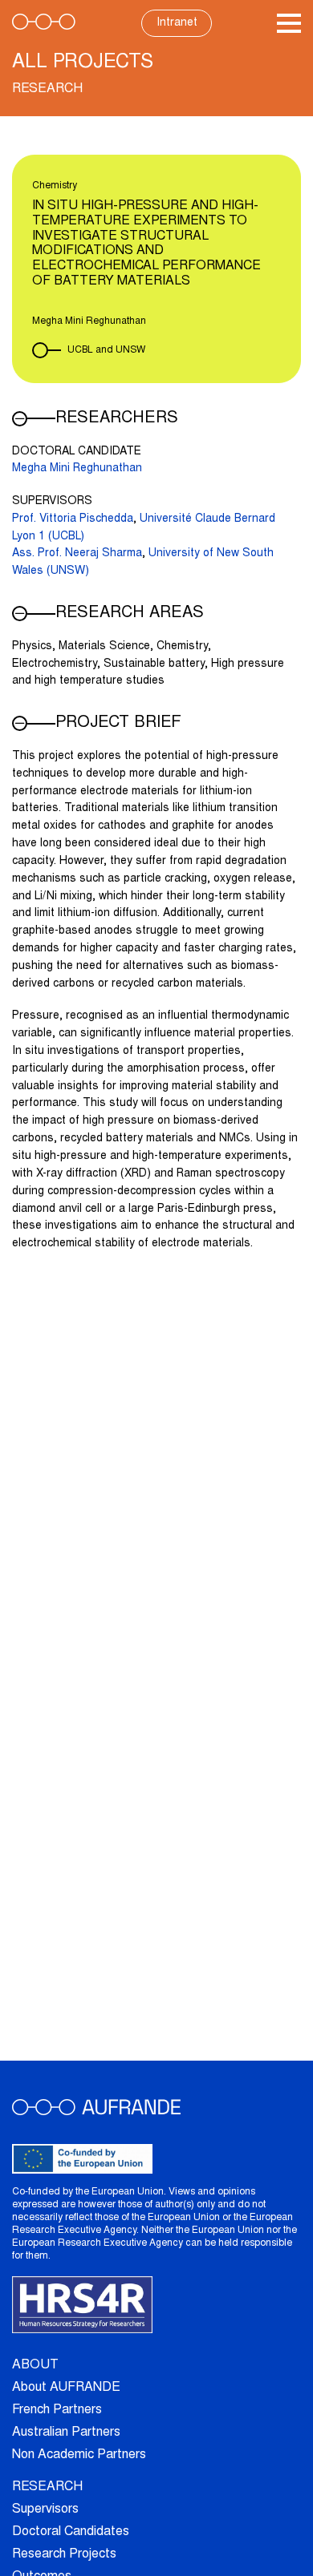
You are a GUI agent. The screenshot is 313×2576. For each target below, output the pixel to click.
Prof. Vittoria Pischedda (73, 519)
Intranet (177, 23)
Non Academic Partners (79, 2455)
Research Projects (64, 2554)
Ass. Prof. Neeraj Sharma (77, 554)
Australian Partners (66, 2433)
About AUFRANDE (66, 2388)
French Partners (57, 2410)
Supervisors (45, 2509)
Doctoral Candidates (71, 2532)
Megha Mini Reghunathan (77, 469)
